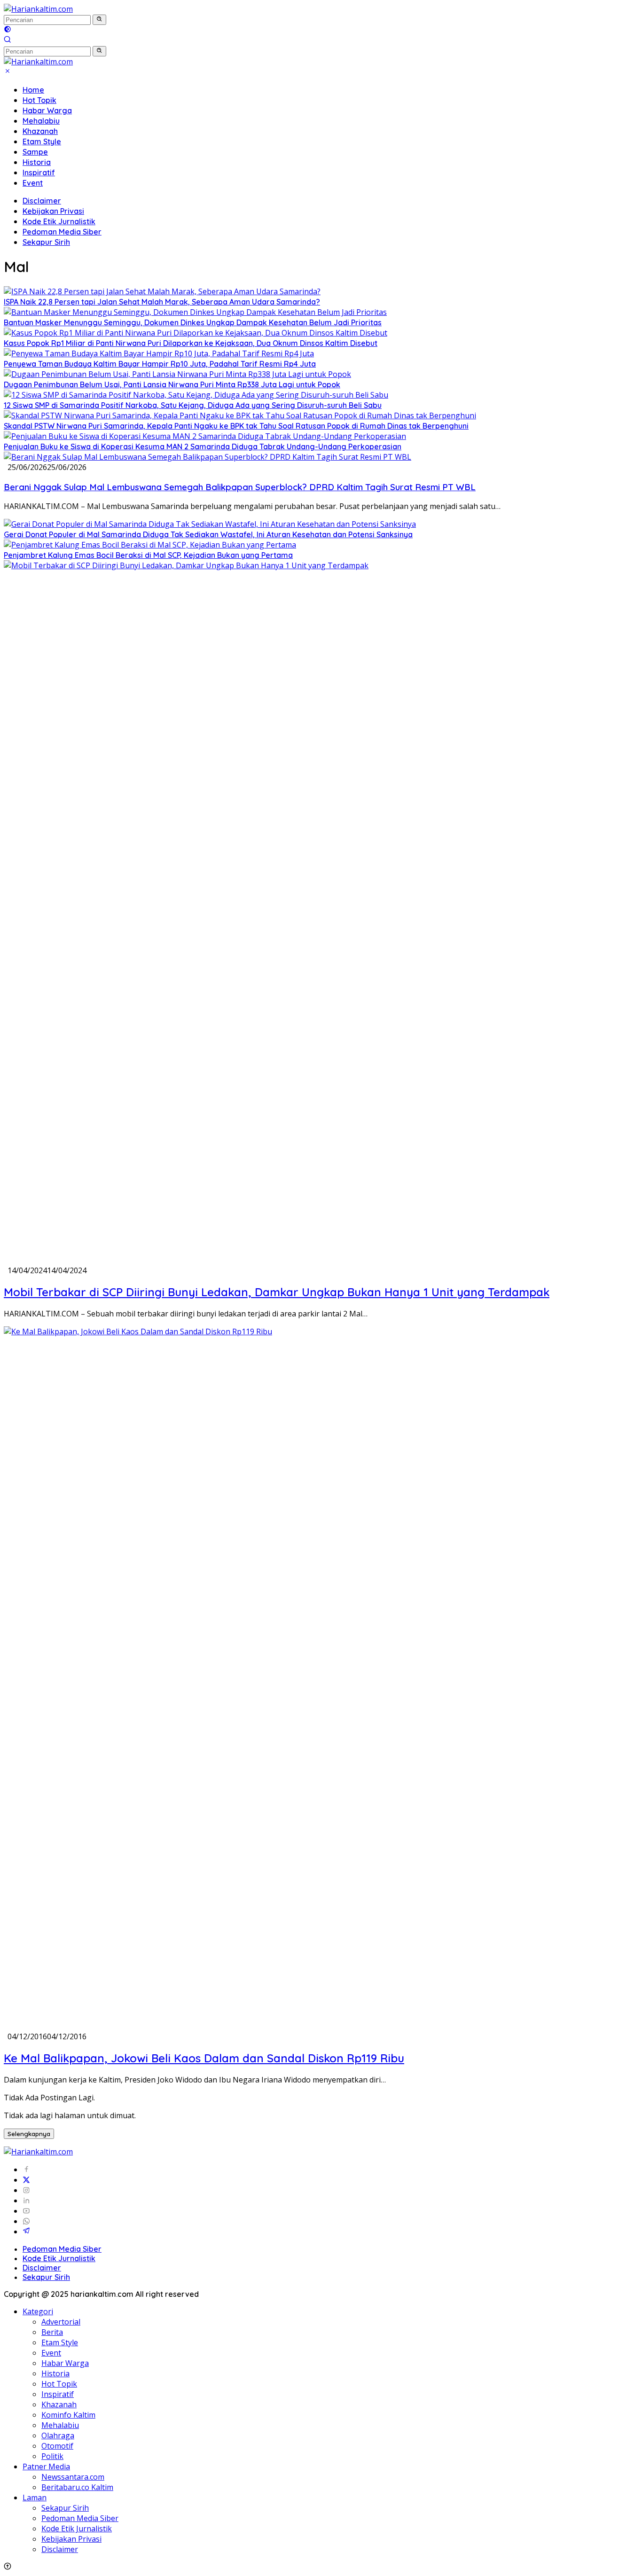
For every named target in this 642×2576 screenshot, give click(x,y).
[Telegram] (26, 2231)
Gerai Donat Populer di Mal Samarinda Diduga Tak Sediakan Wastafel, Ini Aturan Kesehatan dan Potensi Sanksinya (208, 534)
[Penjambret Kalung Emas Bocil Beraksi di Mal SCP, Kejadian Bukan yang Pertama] (150, 545)
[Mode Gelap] (8, 30)
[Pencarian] (8, 40)
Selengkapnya (29, 2134)
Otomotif (57, 2446)
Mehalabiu (41, 121)
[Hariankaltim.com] (38, 9)
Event (33, 183)
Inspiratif (39, 172)
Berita (52, 2332)
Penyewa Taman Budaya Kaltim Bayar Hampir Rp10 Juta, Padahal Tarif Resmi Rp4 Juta (160, 364)
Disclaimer (42, 201)
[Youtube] (26, 2211)
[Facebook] (26, 2169)
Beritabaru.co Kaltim (77, 2487)
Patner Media (46, 2466)
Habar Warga (47, 110)
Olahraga (58, 2435)
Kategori (38, 2311)
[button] (99, 20)
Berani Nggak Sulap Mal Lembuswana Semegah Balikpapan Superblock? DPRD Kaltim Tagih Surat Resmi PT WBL (240, 487)
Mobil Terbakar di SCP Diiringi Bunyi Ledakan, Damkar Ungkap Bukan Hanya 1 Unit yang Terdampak (277, 1292)
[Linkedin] (26, 2200)
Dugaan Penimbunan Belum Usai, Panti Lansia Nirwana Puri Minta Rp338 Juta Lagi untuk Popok (172, 384)
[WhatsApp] (26, 2221)
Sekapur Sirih (46, 242)
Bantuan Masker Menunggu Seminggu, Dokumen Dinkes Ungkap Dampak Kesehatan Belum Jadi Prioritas (193, 322)
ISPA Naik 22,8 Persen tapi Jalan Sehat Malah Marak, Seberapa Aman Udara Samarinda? (162, 302)
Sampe (35, 152)
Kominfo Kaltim (68, 2415)
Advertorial (61, 2322)
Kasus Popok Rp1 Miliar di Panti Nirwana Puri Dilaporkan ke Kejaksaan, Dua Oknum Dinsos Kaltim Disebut (191, 343)
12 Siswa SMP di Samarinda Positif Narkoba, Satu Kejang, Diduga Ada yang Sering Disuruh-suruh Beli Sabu (193, 405)
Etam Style (42, 141)
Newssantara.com (73, 2477)
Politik (52, 2456)
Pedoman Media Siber (62, 232)
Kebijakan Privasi (53, 211)
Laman (35, 2498)
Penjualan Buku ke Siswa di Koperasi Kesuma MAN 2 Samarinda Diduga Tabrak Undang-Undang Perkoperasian (203, 446)
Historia (37, 162)
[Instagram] (26, 2190)
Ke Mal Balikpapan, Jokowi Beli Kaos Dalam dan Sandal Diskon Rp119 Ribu (204, 2058)
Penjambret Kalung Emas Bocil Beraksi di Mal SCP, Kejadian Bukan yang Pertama (148, 555)
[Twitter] (26, 2180)
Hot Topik (39, 100)
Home (33, 90)
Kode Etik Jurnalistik (59, 221)
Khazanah (40, 131)
